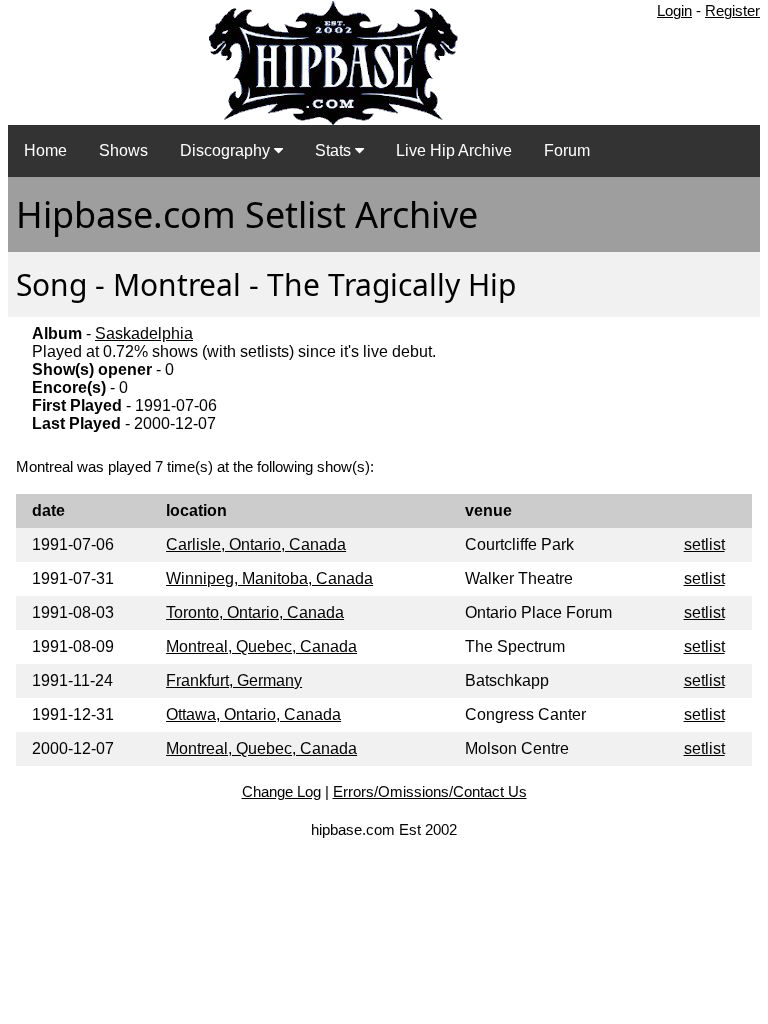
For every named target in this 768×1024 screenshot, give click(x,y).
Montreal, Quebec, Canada (261, 646)
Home (45, 150)
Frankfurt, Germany (234, 680)
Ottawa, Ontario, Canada (253, 714)
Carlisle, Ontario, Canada (256, 544)
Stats (335, 150)
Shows (123, 150)
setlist (704, 544)
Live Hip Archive (454, 150)
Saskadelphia (144, 333)
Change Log (281, 791)
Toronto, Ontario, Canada (255, 612)
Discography (227, 150)
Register (732, 10)
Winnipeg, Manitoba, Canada (269, 578)
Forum (567, 150)
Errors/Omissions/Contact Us (430, 791)
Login (674, 10)
